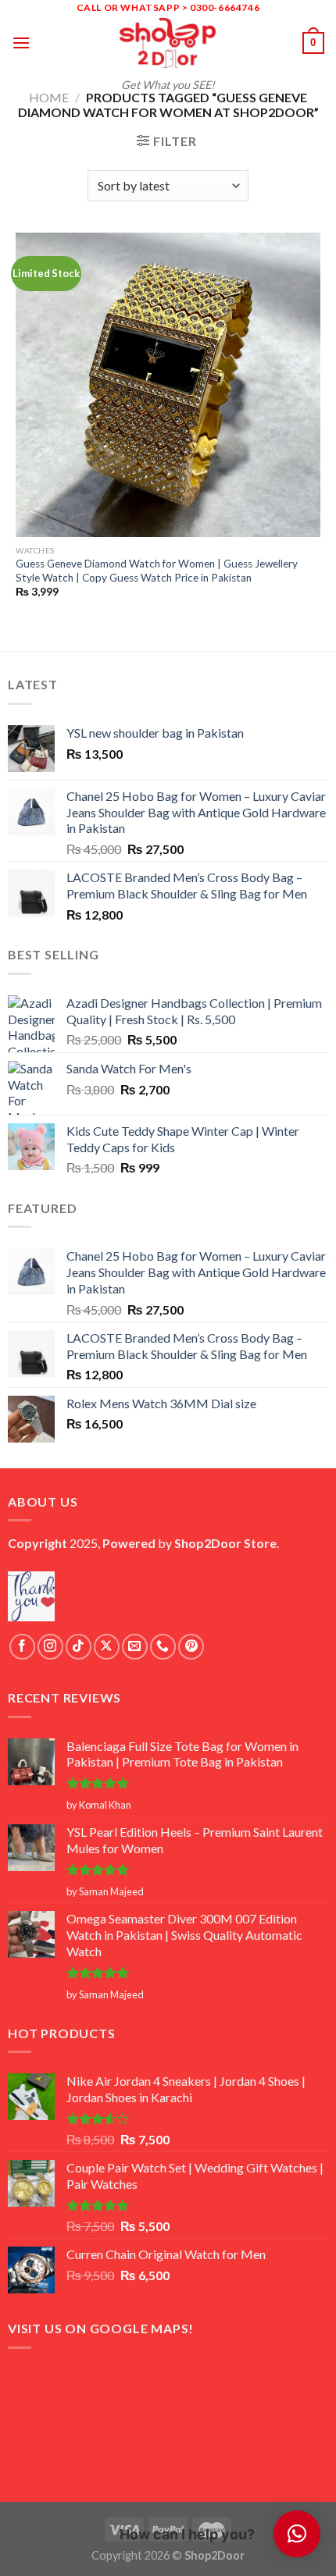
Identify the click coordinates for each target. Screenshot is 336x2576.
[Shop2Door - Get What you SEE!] (168, 43)
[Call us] (163, 1647)
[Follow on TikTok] (79, 1647)
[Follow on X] (107, 1647)
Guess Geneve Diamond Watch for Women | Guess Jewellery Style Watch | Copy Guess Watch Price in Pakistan (157, 571)
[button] (297, 2534)
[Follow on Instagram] (50, 1647)
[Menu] (21, 43)
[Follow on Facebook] (22, 1647)
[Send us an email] (135, 1647)
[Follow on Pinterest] (191, 1647)
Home (49, 97)
